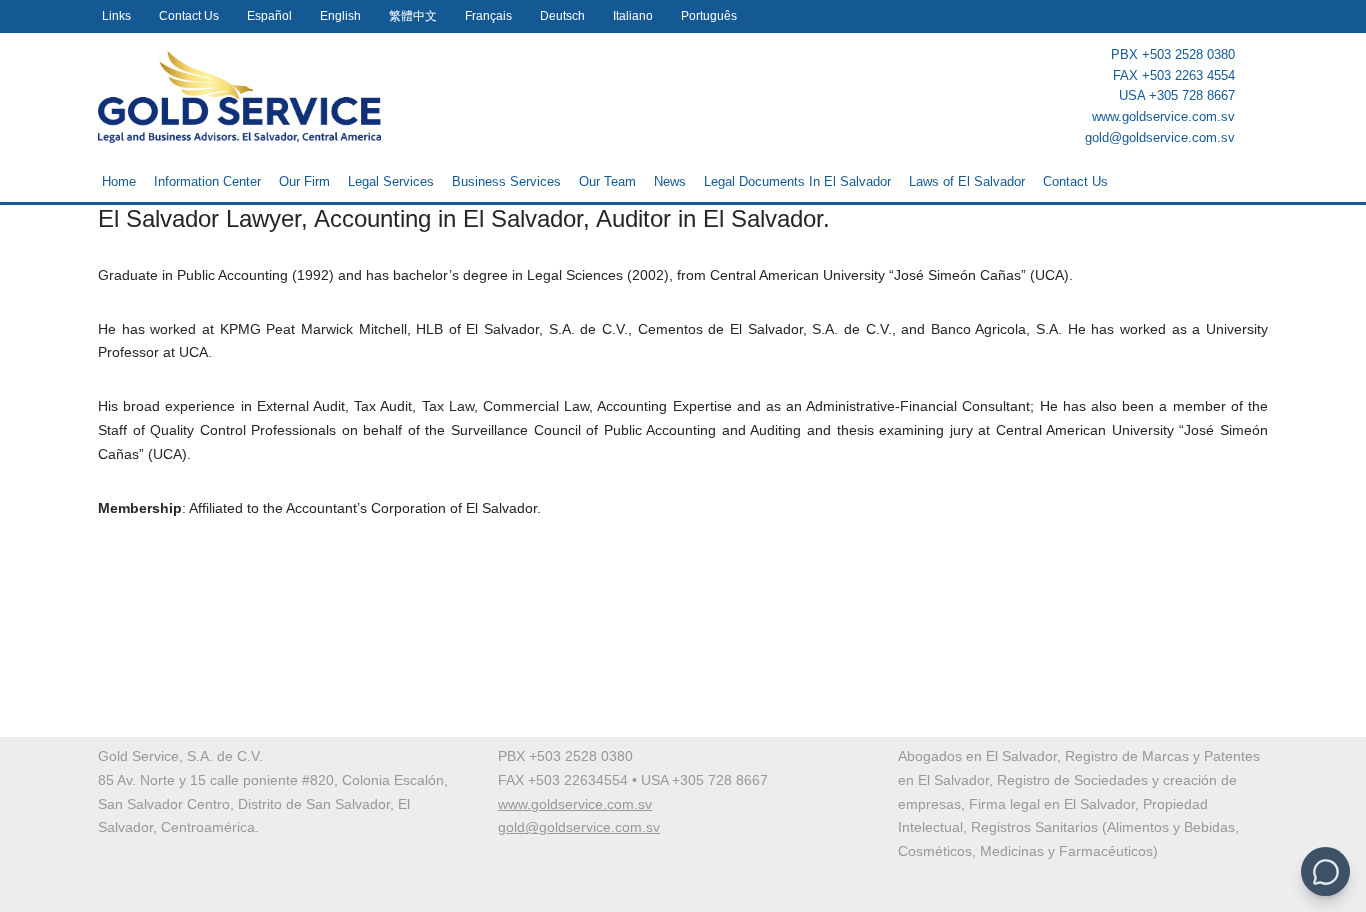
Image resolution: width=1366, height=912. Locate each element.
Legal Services (391, 181)
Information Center (207, 181)
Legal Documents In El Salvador (797, 181)
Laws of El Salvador (967, 181)
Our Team (607, 181)
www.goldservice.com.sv (1163, 116)
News (670, 181)
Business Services (506, 181)
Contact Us (189, 16)
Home (119, 181)
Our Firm (304, 181)
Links (116, 16)
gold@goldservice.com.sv (1160, 137)
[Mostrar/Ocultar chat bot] (1325, 871)
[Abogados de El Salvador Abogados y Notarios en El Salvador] (239, 97)
